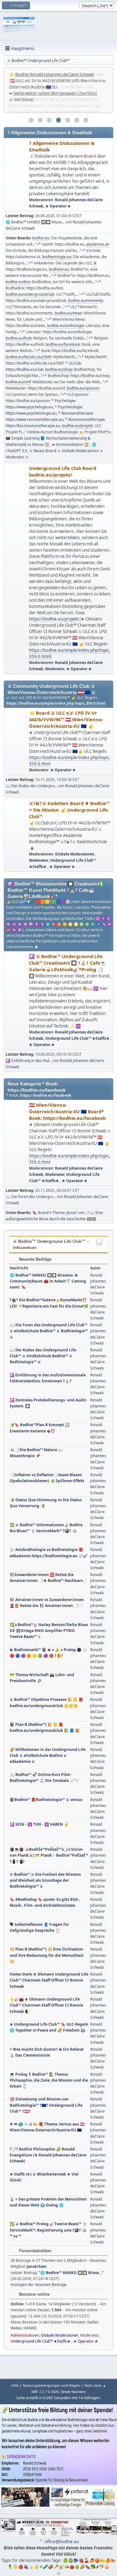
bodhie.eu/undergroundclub (30, 294)
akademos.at (97, 244)
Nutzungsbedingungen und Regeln (51, 2385)
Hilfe (15, 2385)
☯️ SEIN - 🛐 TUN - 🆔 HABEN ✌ (39, 1824)
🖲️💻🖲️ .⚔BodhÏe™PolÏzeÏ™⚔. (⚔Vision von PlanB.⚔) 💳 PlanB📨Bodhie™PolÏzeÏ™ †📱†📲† (49, 1855)
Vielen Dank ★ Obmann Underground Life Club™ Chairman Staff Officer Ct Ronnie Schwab (49, 1980)
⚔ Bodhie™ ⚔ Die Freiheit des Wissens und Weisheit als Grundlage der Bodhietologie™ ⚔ (45, 1880)
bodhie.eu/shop (59, 369)
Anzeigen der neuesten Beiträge (39, 2285)
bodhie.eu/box (18, 282)
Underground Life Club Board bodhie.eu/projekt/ (63, 471)
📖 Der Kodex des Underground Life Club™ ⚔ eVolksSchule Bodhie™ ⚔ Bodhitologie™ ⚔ (43, 1356)
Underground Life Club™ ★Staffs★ (78, 1038)
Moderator (55, 669)
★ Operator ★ (58, 206)
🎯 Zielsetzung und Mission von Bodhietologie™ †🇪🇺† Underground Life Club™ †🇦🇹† (46, 2105)
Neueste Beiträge (35, 1259)
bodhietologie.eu (57, 257)
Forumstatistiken (35, 2251)
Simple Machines (73, 2392)
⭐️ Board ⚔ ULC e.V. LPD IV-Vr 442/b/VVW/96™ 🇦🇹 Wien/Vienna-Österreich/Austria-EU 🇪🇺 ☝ (66, 719)
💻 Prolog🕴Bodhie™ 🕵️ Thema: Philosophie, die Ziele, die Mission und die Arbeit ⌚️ (49, 2080)
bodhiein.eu (59, 269)
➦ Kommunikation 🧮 (71, 444)
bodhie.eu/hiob (19, 338)
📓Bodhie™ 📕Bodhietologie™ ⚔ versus (46, 1800)
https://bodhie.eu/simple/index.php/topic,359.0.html (56, 703)
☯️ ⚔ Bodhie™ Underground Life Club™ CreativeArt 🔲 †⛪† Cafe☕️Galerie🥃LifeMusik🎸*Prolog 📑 (67, 963)
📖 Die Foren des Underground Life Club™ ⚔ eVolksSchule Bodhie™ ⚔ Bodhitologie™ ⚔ (49, 1331)
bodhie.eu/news (68, 313)
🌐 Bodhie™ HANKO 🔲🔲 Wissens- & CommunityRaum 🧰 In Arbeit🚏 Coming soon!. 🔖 (48, 1281)
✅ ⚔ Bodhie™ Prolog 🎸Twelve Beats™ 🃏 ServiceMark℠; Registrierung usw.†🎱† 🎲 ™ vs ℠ (48, 2230)
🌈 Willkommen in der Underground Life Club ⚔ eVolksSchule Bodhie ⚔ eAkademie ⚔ (48, 1755)
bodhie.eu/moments (85, 301)
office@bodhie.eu (62, 2542)
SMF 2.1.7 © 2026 (45, 2392)
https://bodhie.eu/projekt (54, 619)
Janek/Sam (37, 2266)
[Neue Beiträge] (17, 175)
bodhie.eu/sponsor (83, 388)
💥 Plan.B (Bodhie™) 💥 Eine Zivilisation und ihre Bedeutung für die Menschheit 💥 (47, 1955)
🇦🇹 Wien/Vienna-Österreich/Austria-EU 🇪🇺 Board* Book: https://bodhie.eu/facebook (67, 1111)
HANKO (30, 2328)
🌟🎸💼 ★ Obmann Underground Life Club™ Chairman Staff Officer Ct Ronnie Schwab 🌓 (46, 2005)
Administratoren (25, 2335)
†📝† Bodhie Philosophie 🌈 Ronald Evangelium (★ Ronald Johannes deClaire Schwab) (48, 2155)
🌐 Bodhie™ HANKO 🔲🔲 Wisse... (35, 222)
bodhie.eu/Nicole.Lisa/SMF (29, 357)
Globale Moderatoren (75, 854)
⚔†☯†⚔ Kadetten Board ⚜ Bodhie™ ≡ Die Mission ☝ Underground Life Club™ (69, 810)
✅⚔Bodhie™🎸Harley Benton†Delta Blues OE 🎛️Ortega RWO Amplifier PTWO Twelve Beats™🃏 (49, 1631)
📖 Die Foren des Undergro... (31, 1197)
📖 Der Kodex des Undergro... (31, 786)
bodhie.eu (41, 238)
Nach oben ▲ (95, 2385)
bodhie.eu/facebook (63, 344)
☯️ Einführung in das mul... (29, 1061)
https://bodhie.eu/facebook (46, 1095)
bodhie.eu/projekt (77, 426)
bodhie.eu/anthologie (66, 326)
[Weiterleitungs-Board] (17, 569)
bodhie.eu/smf (18, 382)
